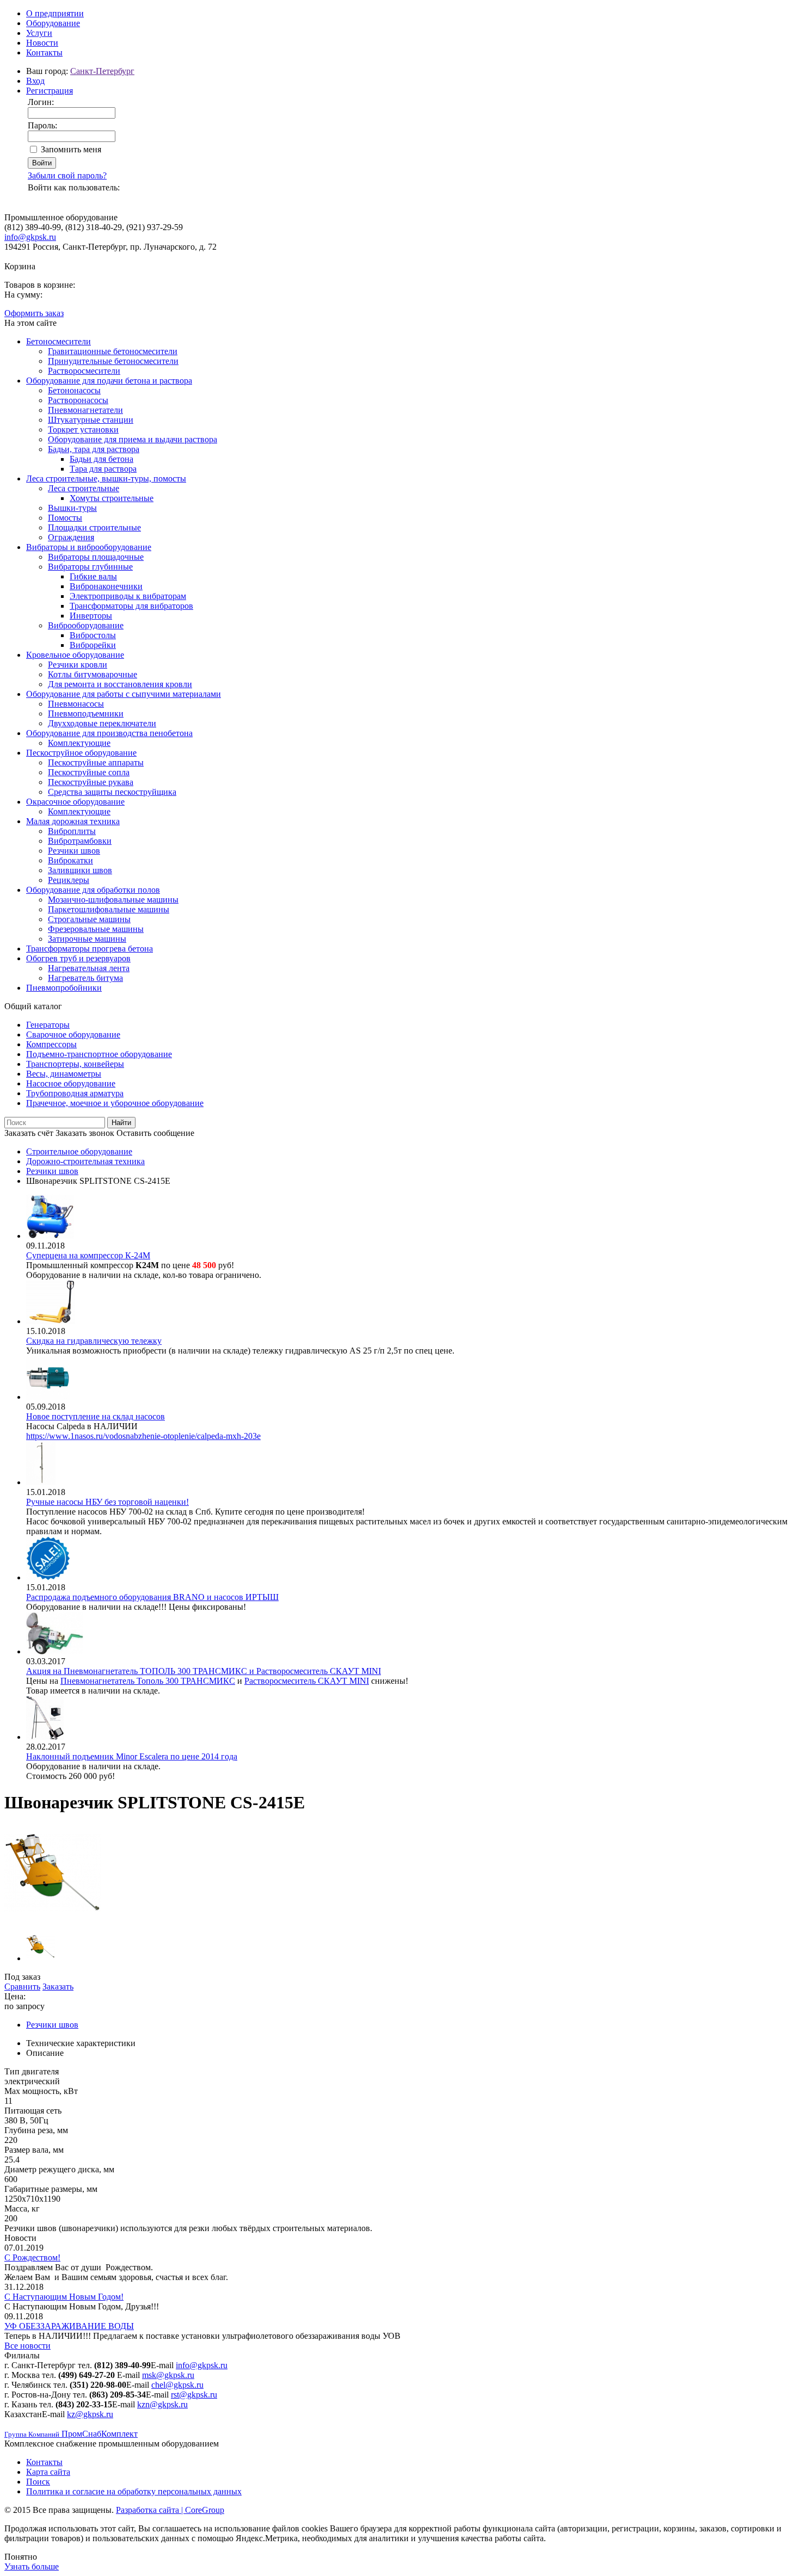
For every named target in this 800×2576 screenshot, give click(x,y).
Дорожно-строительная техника (85, 1161)
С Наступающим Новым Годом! (64, 2297)
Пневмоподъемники (86, 714)
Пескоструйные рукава (91, 782)
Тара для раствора (103, 469)
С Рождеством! (32, 2257)
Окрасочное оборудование (75, 802)
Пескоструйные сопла (89, 772)
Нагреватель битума (85, 978)
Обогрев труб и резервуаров (78, 958)
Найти (121, 1123)
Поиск (38, 2482)
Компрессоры (51, 1044)
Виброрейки (93, 645)
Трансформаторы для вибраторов (131, 606)
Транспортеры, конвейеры (75, 1064)
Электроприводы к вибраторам (128, 596)
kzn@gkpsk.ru (162, 2404)
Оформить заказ (34, 313)
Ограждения (71, 537)
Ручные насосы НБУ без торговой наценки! (107, 1502)
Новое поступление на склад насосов (96, 1416)
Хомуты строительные (112, 498)
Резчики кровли (78, 665)
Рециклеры (69, 880)
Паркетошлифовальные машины (109, 909)
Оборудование (53, 23)
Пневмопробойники (64, 988)
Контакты (44, 52)
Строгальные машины (89, 919)
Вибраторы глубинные (90, 567)
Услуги (39, 33)
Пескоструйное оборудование (81, 753)
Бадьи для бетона (101, 459)
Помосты (65, 518)
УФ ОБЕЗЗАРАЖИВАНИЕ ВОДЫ (69, 2326)
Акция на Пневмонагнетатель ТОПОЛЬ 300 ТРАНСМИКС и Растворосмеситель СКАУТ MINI (204, 1671)
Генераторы (48, 1025)
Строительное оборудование (79, 1151)
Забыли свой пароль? (67, 175)
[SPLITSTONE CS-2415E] (53, 1919)
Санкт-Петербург (102, 71)
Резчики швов (74, 851)
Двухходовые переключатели (102, 723)
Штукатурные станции (91, 420)
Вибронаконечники (106, 586)
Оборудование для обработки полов (93, 890)
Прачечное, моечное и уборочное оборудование (115, 1103)
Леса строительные (84, 488)
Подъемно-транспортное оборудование (99, 1054)
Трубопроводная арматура (75, 1093)
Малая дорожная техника (73, 821)
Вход (35, 81)
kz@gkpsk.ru (90, 2414)
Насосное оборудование (71, 1083)
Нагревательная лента (89, 968)
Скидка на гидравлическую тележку (94, 1341)
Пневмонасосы (76, 704)
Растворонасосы (78, 400)
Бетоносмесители (59, 341)
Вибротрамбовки (80, 841)
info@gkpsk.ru (30, 237)
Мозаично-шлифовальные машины (113, 900)
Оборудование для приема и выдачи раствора (133, 439)
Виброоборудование (86, 625)
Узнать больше (32, 2566)
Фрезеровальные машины (96, 929)
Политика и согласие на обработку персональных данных (134, 2491)
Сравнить (22, 1987)
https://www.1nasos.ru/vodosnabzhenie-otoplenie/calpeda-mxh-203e (143, 1436)
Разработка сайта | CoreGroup (170, 2510)
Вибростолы (93, 635)
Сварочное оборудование (73, 1034)
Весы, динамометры (64, 1074)
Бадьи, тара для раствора (94, 449)
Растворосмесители (84, 371)
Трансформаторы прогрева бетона (90, 949)
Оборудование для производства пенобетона (109, 733)
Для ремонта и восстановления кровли (120, 684)
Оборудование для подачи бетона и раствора (109, 381)
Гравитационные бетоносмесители (113, 351)
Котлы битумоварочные (93, 674)
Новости (42, 43)
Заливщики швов (80, 870)
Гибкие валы (93, 576)
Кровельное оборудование (75, 655)
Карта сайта (48, 2472)
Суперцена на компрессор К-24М (88, 1255)
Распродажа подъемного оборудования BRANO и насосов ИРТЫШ (152, 1597)
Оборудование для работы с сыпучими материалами (124, 694)
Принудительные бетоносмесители (113, 361)
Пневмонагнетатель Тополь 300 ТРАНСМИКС (148, 1681)
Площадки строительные (94, 527)
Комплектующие (79, 743)
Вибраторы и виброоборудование (89, 547)
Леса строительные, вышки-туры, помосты (106, 478)
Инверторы (91, 616)
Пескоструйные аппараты (96, 762)
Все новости (27, 2346)
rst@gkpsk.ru (194, 2395)
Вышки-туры (72, 508)
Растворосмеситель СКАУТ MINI (307, 1681)
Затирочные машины (87, 939)
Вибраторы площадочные (96, 557)
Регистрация (50, 91)
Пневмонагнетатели (85, 410)
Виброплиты (72, 831)
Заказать (58, 1987)
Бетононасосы (74, 390)
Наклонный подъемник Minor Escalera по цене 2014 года (132, 1756)
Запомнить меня (71, 149)
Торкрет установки (83, 430)
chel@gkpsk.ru (177, 2385)
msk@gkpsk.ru (168, 2375)
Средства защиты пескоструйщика (112, 792)
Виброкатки (70, 860)
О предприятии (55, 13)
